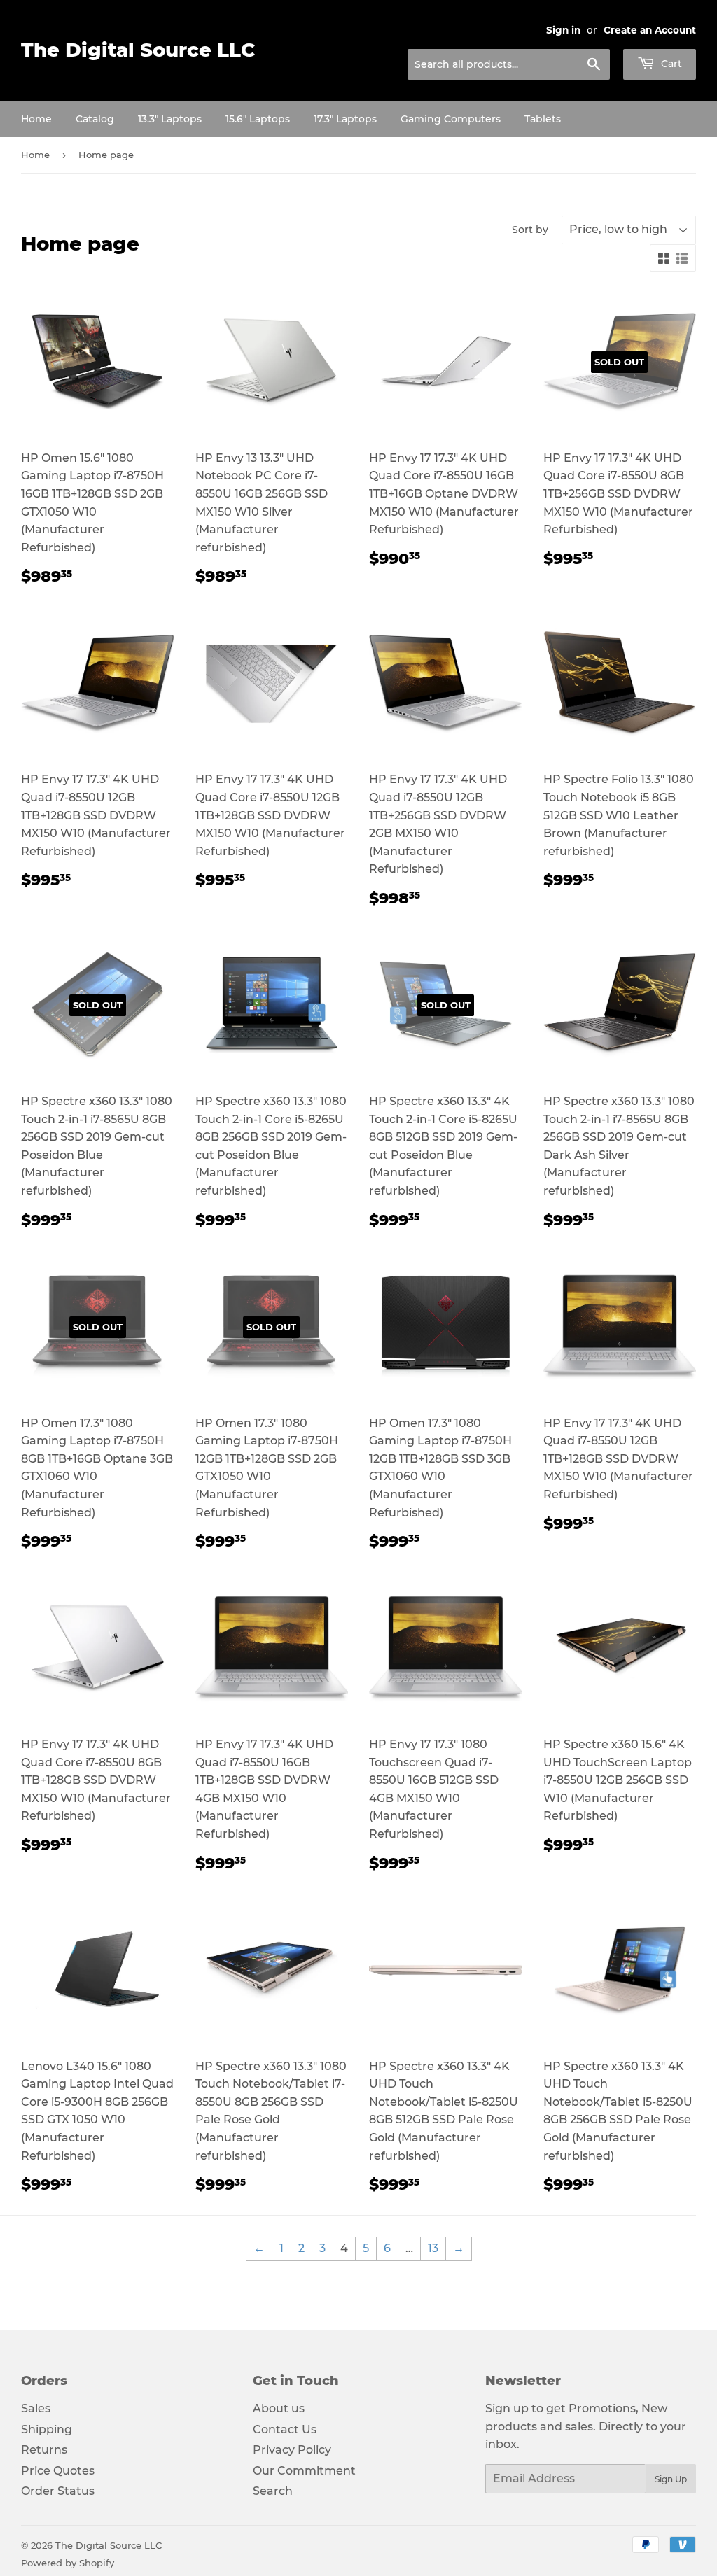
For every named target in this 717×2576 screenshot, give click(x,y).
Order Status (58, 2491)
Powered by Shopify (68, 2563)
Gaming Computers (451, 119)
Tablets (543, 119)
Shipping (47, 2429)
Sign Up (671, 2479)
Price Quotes (58, 2471)
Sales (36, 2408)
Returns (44, 2450)
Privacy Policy (292, 2450)
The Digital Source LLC (138, 50)
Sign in (563, 30)
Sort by (530, 230)
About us (279, 2408)
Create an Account (650, 30)
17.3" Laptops (345, 119)
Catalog (95, 119)
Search (273, 2491)
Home (36, 119)
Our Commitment (304, 2471)
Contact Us (285, 2429)
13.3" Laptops (170, 119)
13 (433, 2248)
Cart (670, 64)
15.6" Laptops (258, 119)
